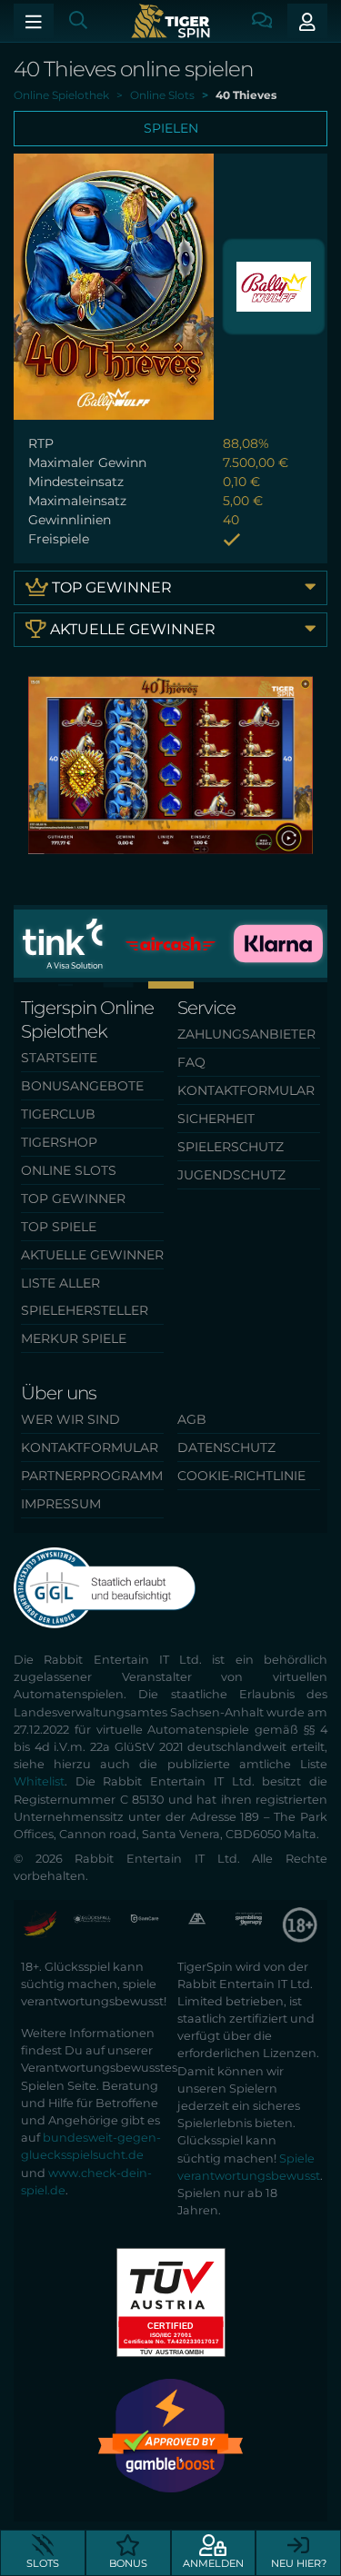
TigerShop (59, 1142)
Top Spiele (59, 1227)
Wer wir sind (70, 1419)
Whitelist (39, 1781)
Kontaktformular (246, 1090)
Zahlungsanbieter (246, 1034)
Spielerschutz (231, 1147)
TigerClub (58, 1114)
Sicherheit (216, 1119)
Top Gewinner (110, 587)
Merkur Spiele (74, 1338)
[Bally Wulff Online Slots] (274, 285)
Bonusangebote (82, 1086)
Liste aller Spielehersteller (85, 1297)
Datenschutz (226, 1447)
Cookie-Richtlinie (241, 1476)
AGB (192, 1419)
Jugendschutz (231, 1175)
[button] (171, 985)
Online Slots (69, 1170)
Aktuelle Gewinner (131, 629)
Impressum (61, 1504)
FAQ (191, 1062)
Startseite (59, 1058)
